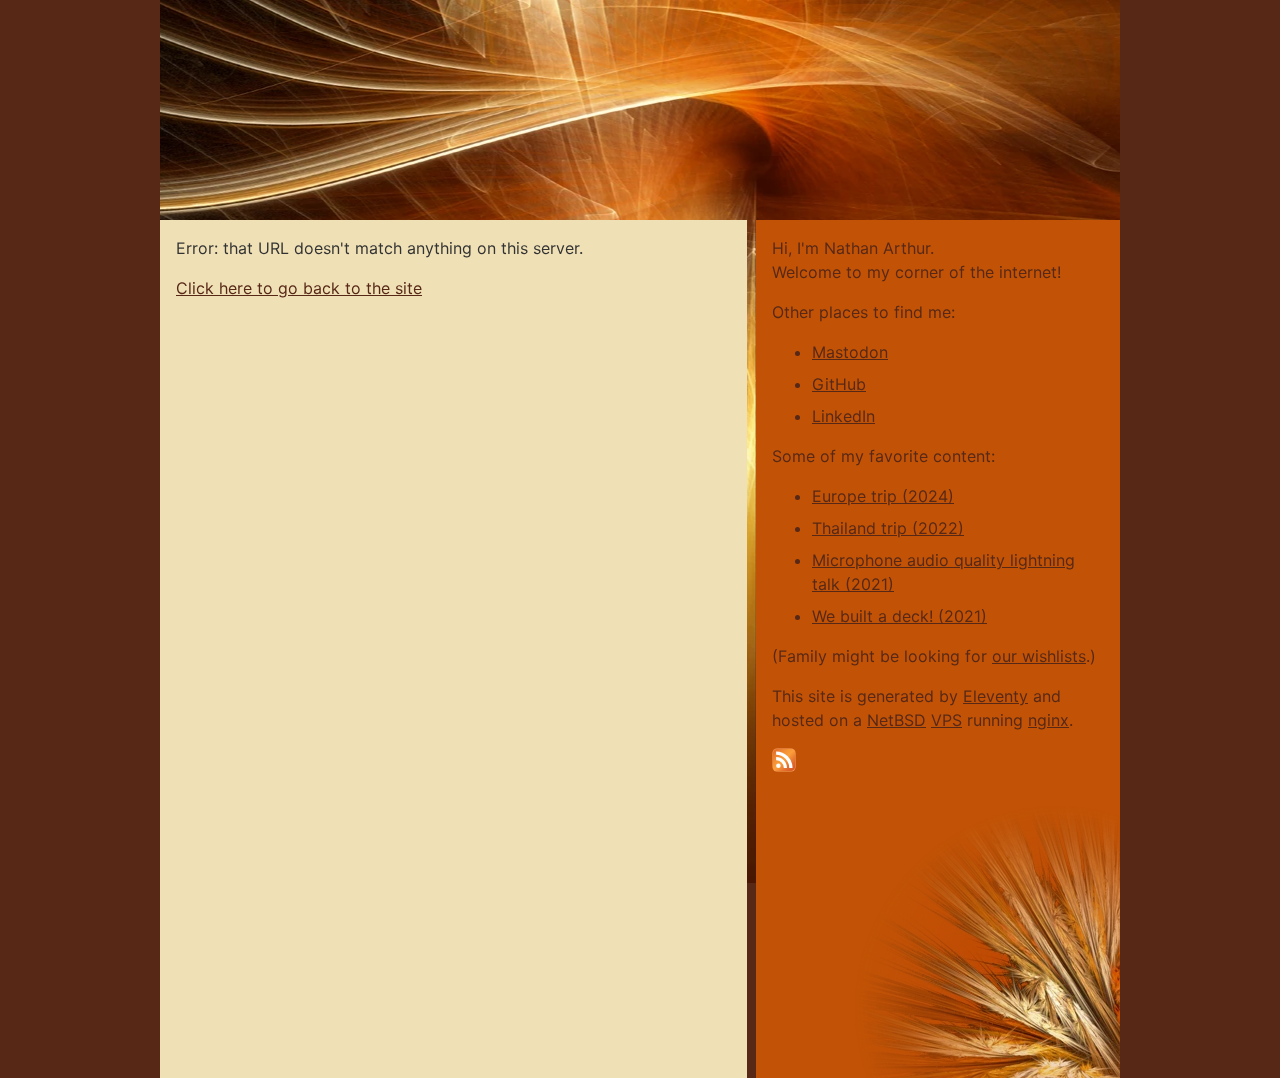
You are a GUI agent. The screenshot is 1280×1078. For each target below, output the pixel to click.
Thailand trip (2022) (888, 528)
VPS (946, 720)
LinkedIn (843, 416)
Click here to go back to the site (299, 288)
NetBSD (896, 720)
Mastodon (850, 352)
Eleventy (995, 696)
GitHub (839, 384)
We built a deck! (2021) (899, 616)
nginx (1048, 720)
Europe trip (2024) (883, 496)
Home (183, 10)
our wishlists (1039, 656)
